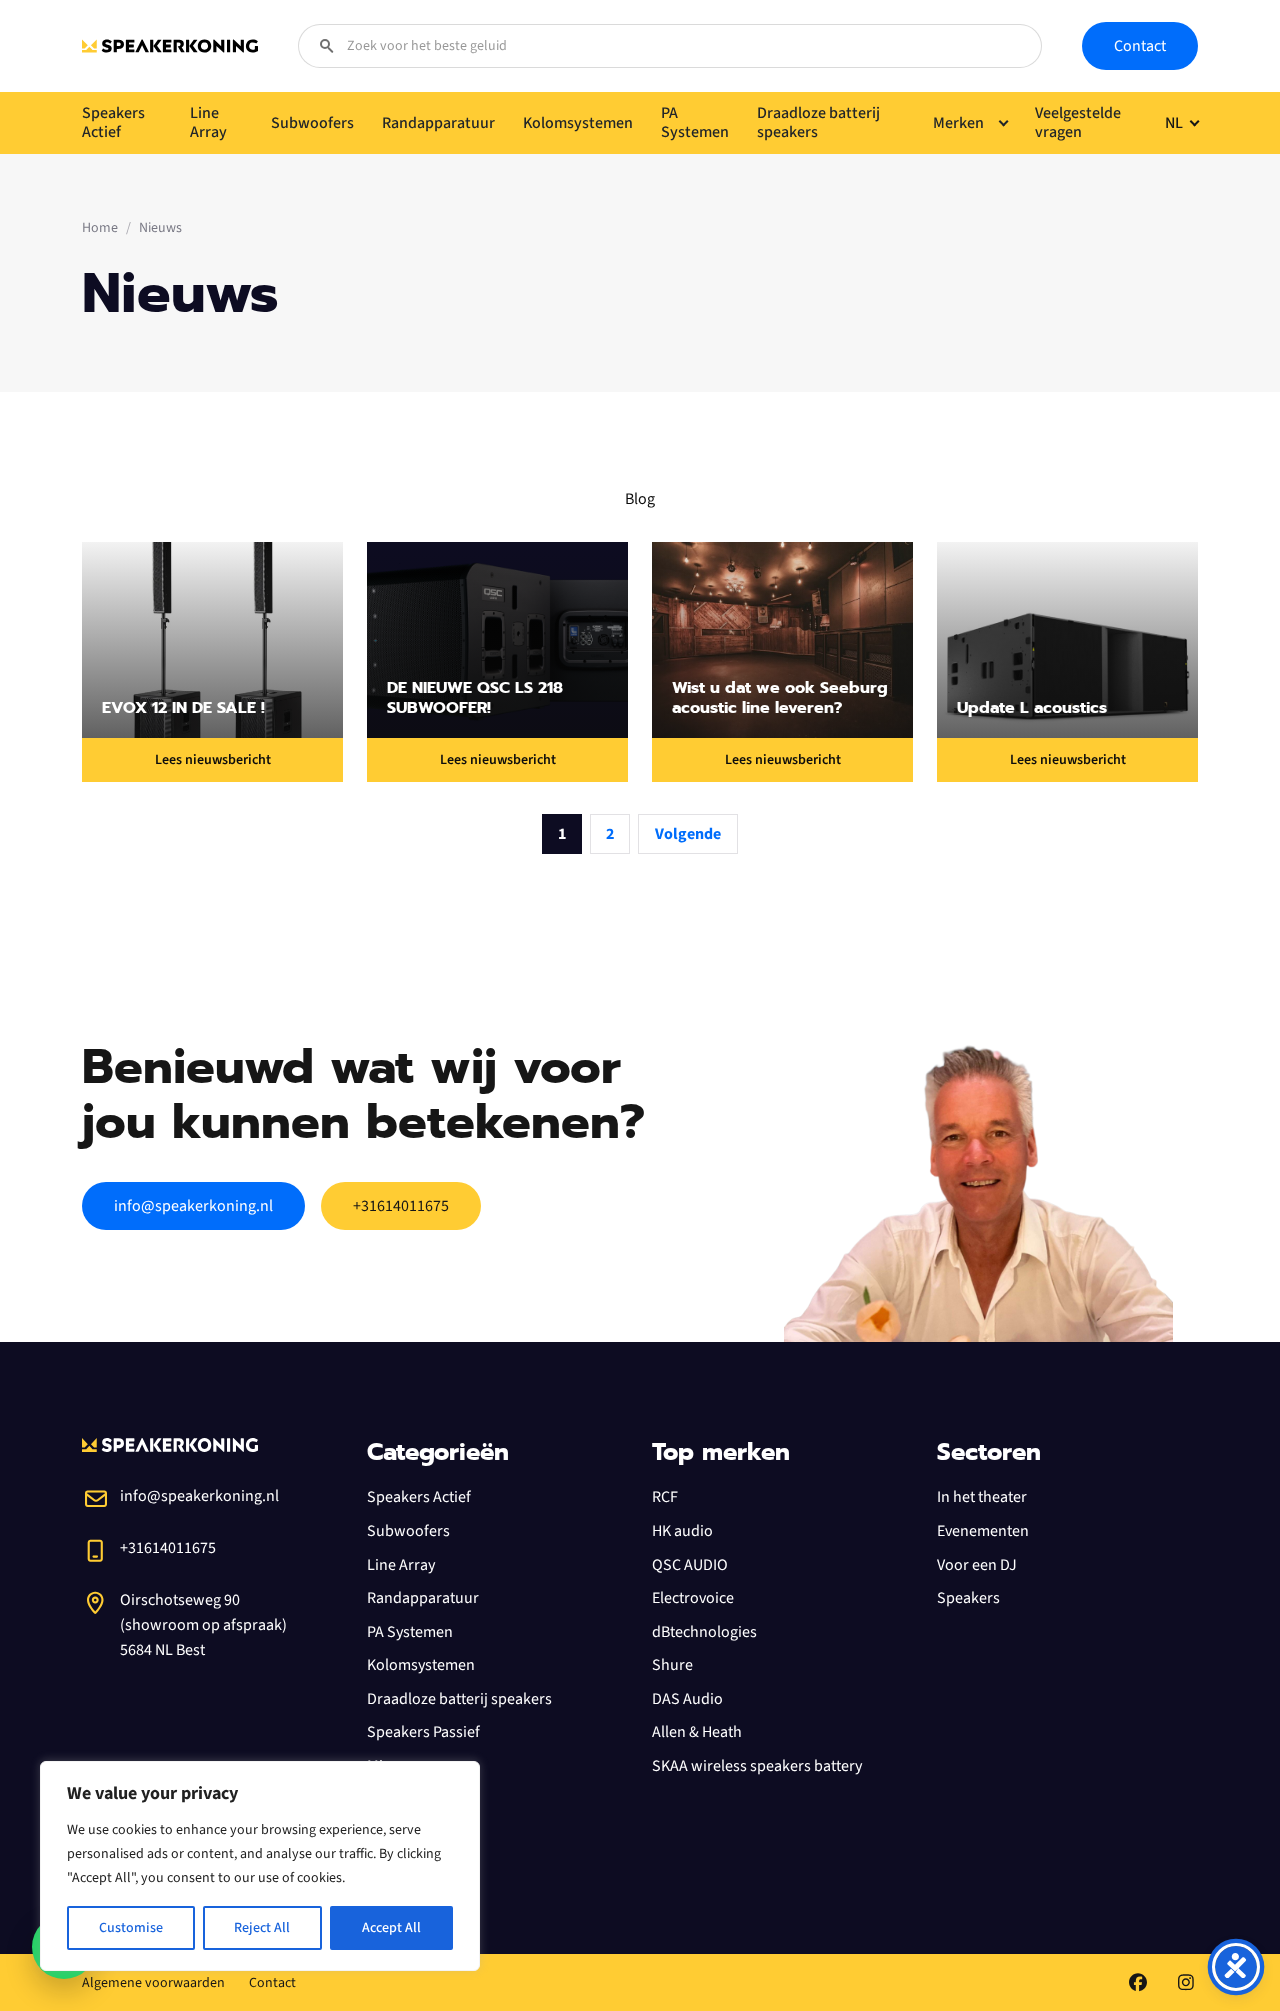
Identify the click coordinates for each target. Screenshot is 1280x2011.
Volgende (688, 834)
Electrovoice (693, 1598)
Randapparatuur (423, 1598)
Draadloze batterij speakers (459, 1699)
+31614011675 (401, 1206)
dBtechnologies (704, 1632)
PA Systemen (410, 1632)
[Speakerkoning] (170, 46)
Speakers (968, 1598)
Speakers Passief (423, 1732)
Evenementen (983, 1531)
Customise (131, 1928)
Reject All (262, 1928)
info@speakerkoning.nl (193, 1206)
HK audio (682, 1531)
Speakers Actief (419, 1497)
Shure (672, 1665)
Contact (1140, 46)
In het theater (982, 1497)
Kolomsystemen (421, 1665)
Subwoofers (408, 1531)
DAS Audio (687, 1699)
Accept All (391, 1928)
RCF (665, 1497)
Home (100, 228)
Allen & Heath (697, 1732)
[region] (260, 1866)
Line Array (401, 1565)
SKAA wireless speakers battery (757, 1766)
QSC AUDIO (690, 1565)
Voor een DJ (977, 1565)
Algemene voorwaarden (153, 1983)
